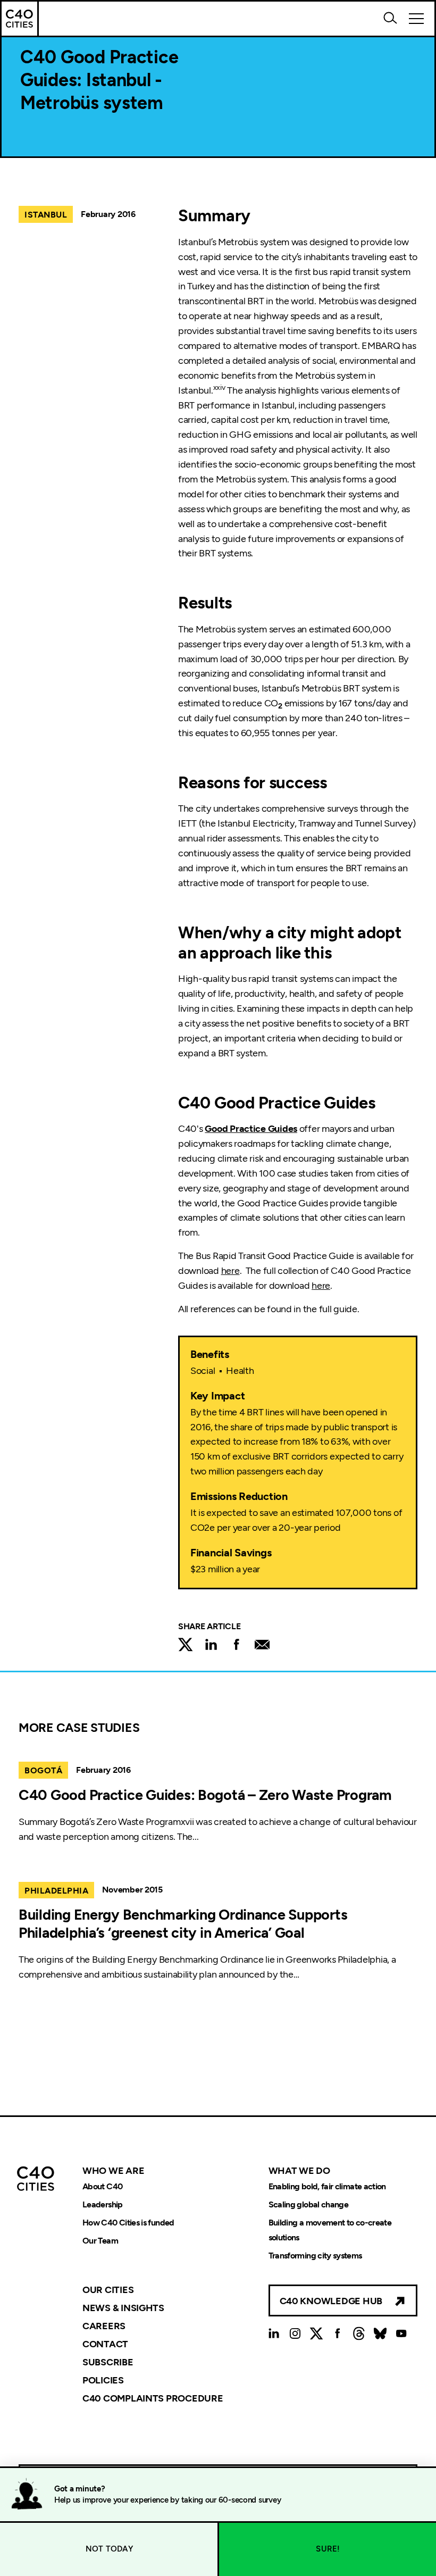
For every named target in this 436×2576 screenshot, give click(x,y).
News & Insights (123, 2308)
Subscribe (108, 2362)
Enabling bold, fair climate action (327, 2186)
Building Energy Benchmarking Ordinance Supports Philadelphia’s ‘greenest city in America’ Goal (183, 1924)
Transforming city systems (315, 2256)
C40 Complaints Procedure (153, 2398)
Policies (103, 2380)
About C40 (102, 2186)
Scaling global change (309, 2204)
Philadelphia (56, 1891)
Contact (105, 2344)
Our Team (100, 2241)
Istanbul (46, 215)
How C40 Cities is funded (128, 2223)
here (230, 1271)
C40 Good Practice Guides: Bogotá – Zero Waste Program (205, 1795)
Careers (104, 2326)
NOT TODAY (109, 2549)
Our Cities (108, 2290)
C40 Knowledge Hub (331, 2301)
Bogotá (43, 1770)
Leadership (103, 2204)
